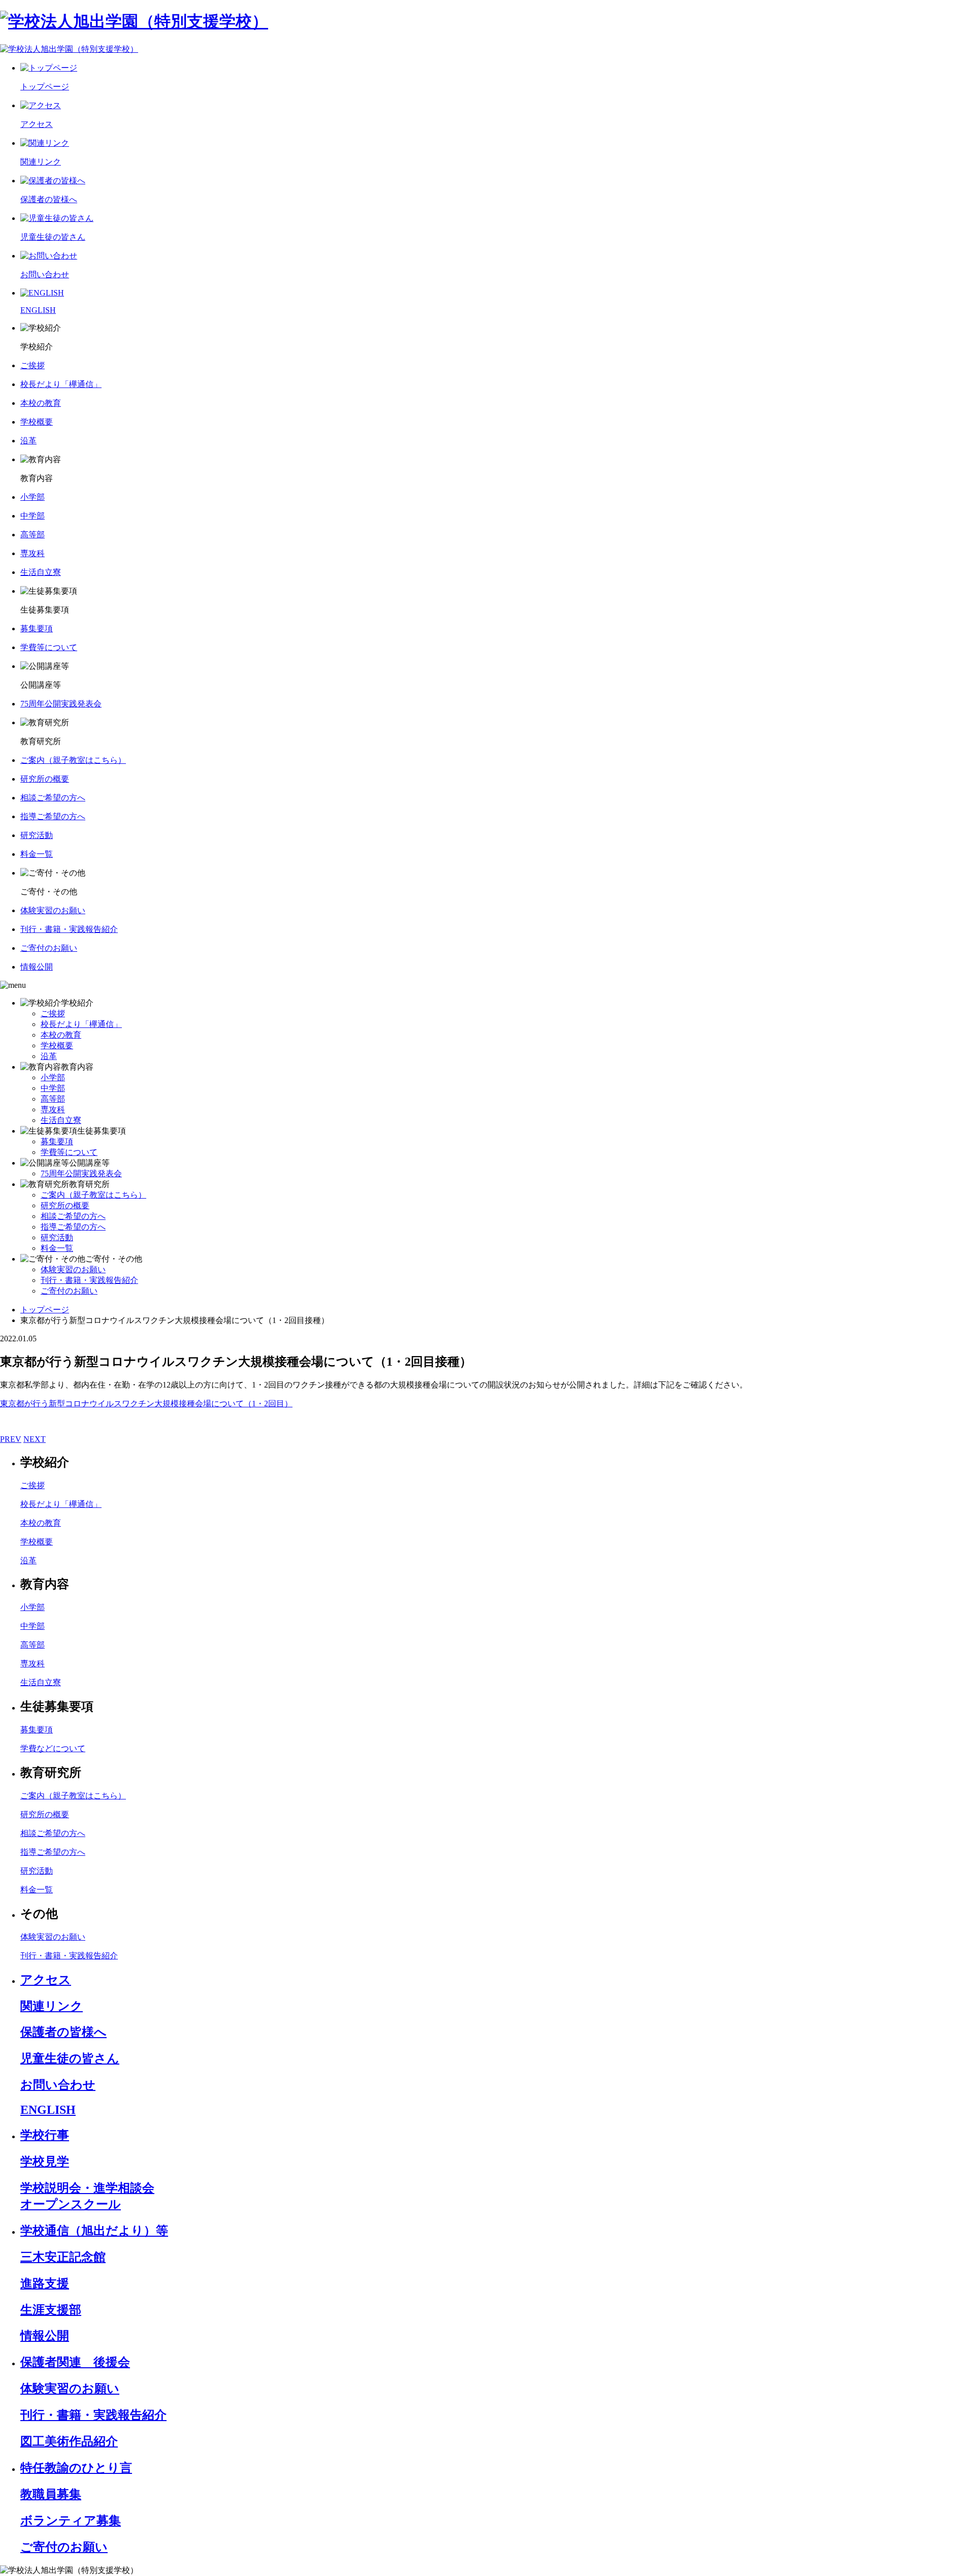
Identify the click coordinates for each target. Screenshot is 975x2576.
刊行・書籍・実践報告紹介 (89, 1280)
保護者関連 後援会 (75, 2362)
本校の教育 (61, 1035)
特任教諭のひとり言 (76, 2468)
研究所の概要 (65, 1205)
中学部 (53, 1088)
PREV (11, 1439)
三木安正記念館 (63, 2257)
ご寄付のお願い (69, 1291)
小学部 (53, 1077)
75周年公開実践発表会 (81, 1173)
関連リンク (52, 2006)
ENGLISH (48, 2110)
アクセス (46, 1980)
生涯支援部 (51, 2310)
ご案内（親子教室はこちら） (93, 1195)
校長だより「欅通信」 (81, 1024)
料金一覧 (57, 1248)
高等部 (53, 1099)
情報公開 (45, 2336)
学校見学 (45, 2162)
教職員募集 (51, 2494)
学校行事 (45, 2135)
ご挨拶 (53, 1013)
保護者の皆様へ (63, 2032)
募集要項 (57, 1141)
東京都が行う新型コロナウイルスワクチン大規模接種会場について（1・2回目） (146, 1404)
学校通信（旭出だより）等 (94, 2231)
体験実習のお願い (73, 1269)
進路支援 (45, 2283)
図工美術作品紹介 (69, 2441)
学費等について (69, 1152)
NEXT (35, 1439)
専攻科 (53, 1109)
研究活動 (57, 1237)
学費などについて (53, 1748)
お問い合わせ (58, 2085)
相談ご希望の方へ (73, 1216)
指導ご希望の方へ (73, 1227)
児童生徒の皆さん (70, 2058)
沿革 (49, 1056)
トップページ (45, 1310)
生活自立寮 (61, 1120)
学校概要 (57, 1045)
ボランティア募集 (71, 2521)
